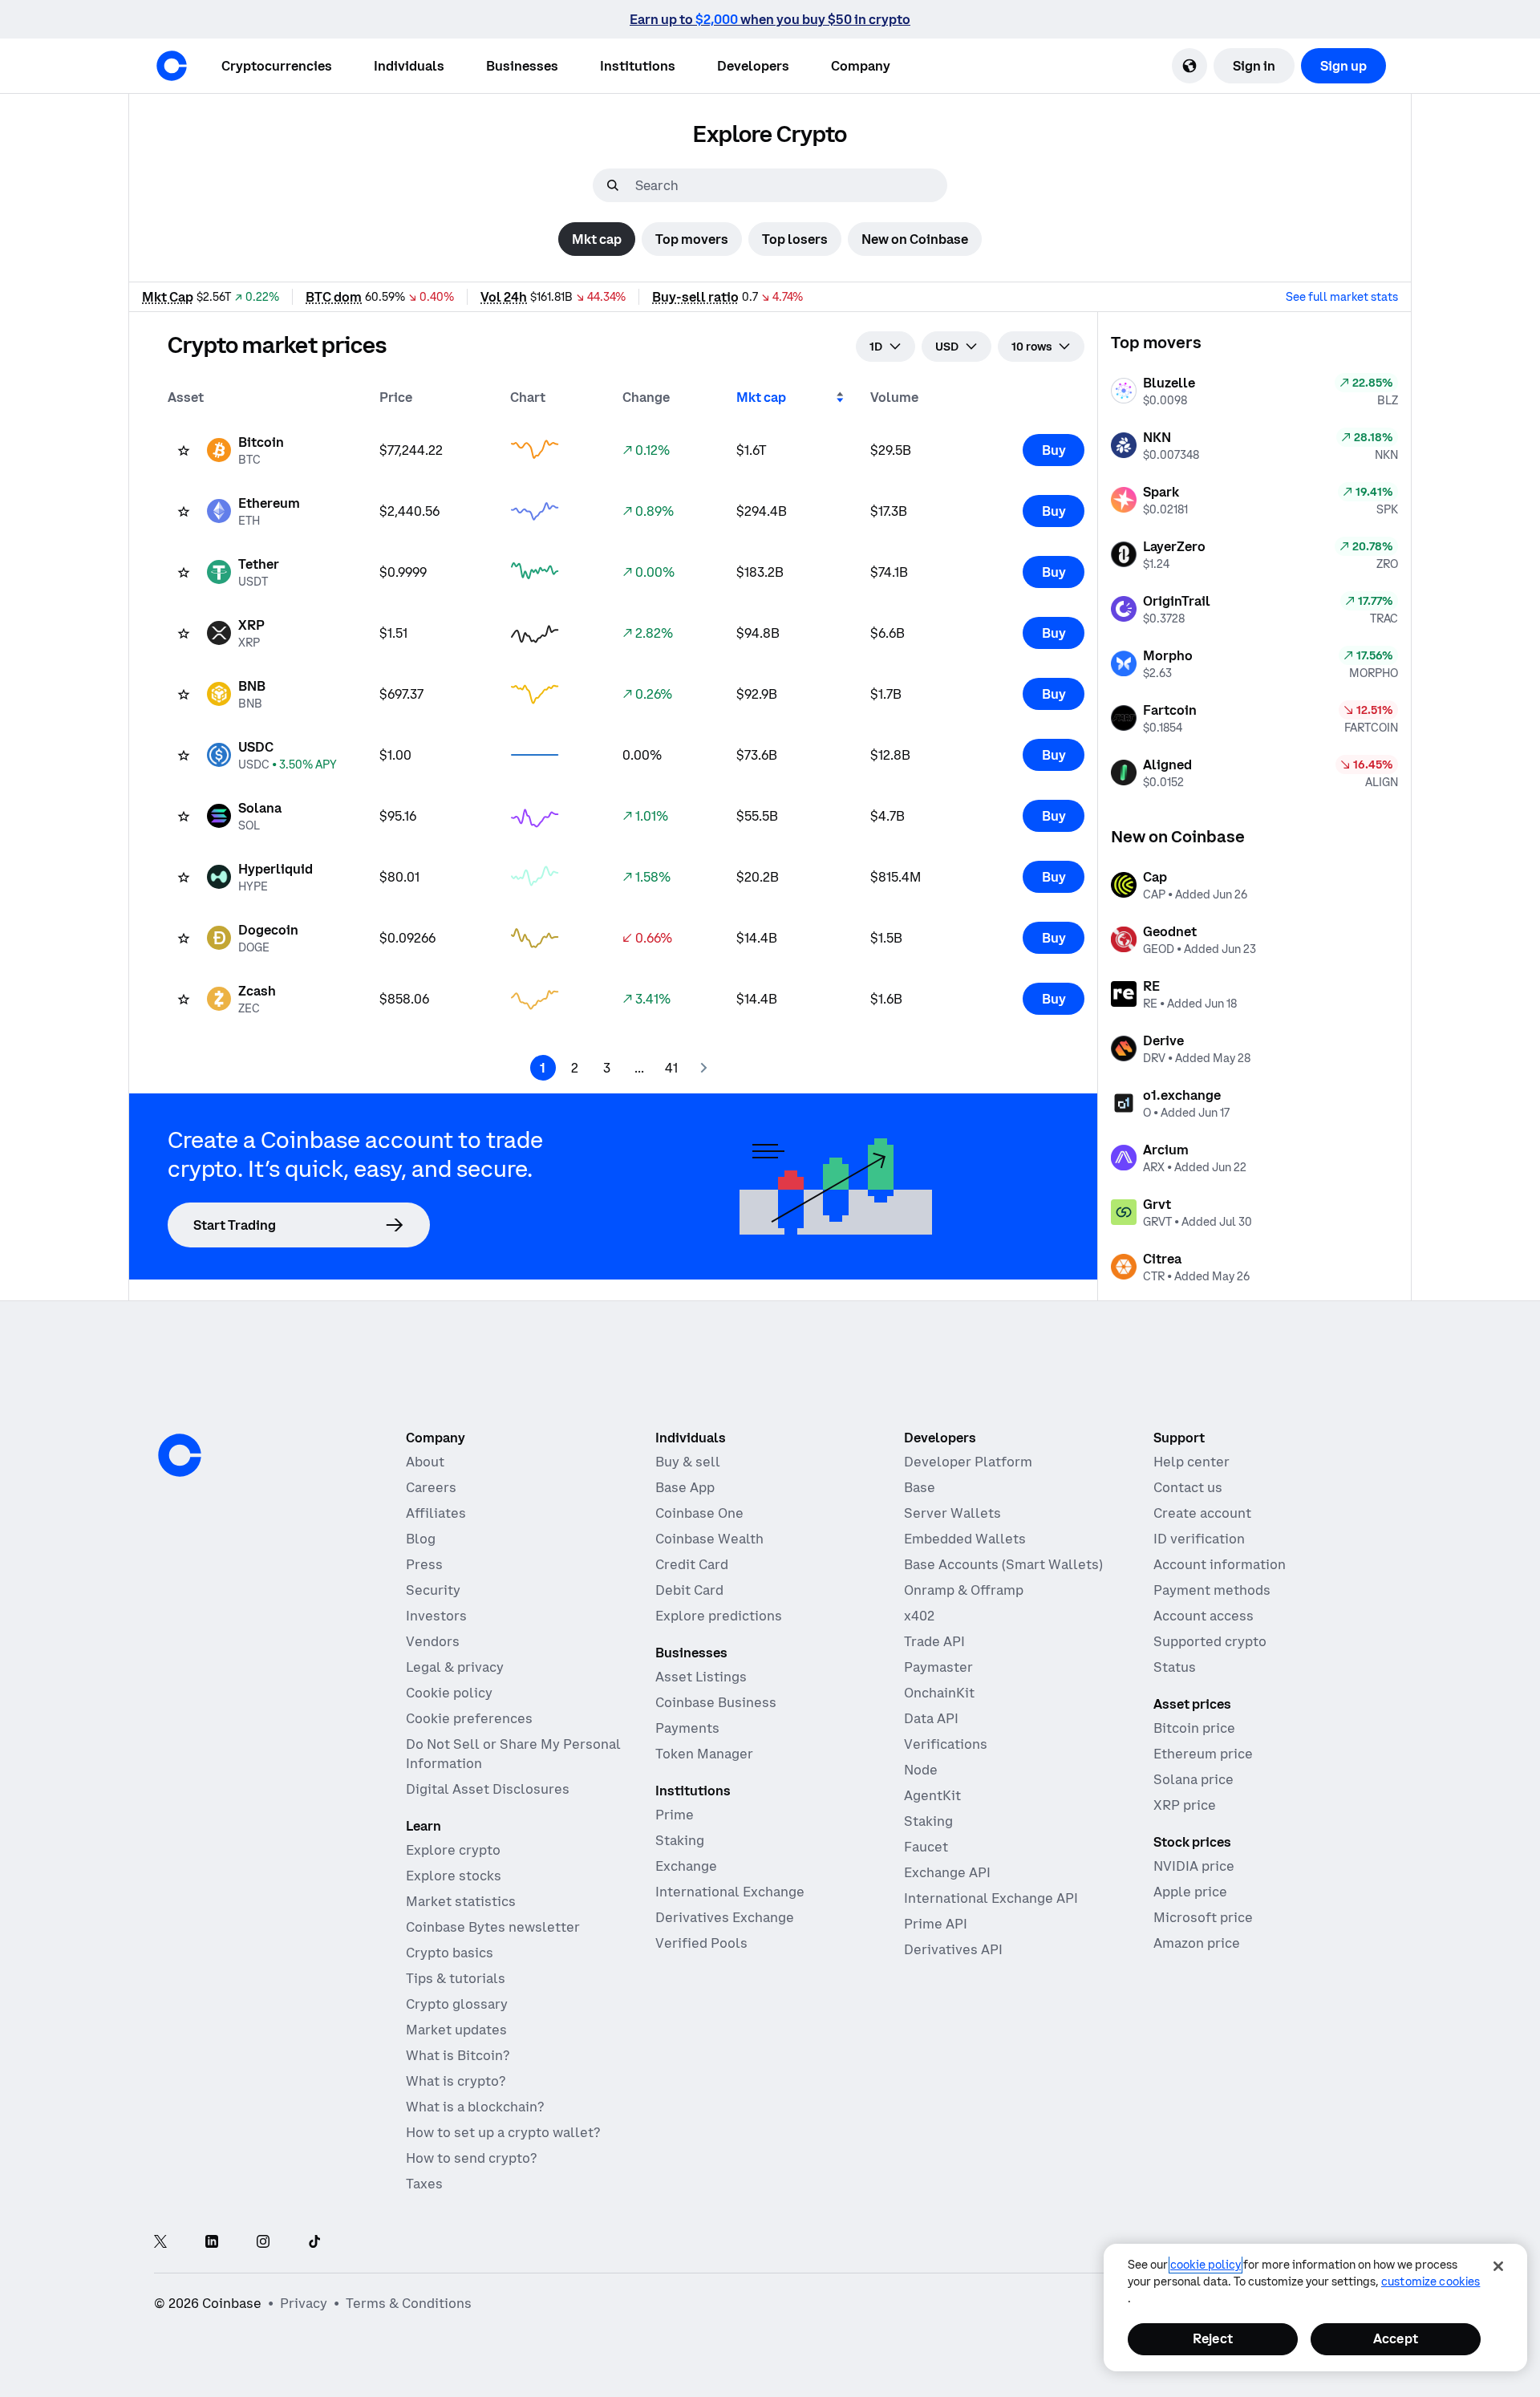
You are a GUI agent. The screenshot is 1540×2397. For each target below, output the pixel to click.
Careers (431, 1487)
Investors (436, 1616)
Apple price (1190, 1892)
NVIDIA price (1194, 1866)
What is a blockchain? (475, 2107)
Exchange (686, 1866)
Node (921, 1770)
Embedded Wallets (965, 1539)
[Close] (1498, 2266)
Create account (1202, 1513)
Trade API (934, 1641)
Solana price (1193, 1779)
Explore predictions (719, 1616)
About (425, 1462)
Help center (1191, 1462)
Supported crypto (1210, 1641)
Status (1175, 1667)
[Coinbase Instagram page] (263, 2243)
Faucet (926, 1847)
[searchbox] (789, 185)
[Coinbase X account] (160, 2243)
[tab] (597, 239)
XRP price (1185, 1805)
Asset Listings (701, 1677)
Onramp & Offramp (964, 1590)
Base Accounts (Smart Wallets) (1003, 1564)
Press (424, 1564)
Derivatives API (953, 1949)
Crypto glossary (457, 2004)
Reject (1213, 2338)
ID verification (1199, 1539)
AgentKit (932, 1795)
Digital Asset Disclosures (488, 1789)
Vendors (433, 1641)
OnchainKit (939, 1693)
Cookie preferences (469, 1718)
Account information (1220, 1564)
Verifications (946, 1744)
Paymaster (938, 1667)
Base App (685, 1487)
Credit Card (692, 1564)
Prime (675, 1815)
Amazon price (1197, 1943)
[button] (409, 66)
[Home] (172, 66)
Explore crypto (453, 1850)
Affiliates (436, 1513)
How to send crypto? (471, 2158)
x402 (919, 1616)
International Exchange (730, 1892)
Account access (1204, 1616)
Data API (931, 1718)
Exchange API (947, 1872)
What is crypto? (456, 2081)
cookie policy (1206, 2265)
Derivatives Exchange (725, 1917)
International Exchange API (991, 1898)
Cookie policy (449, 1693)
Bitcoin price (1194, 1728)
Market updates (456, 2030)
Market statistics (461, 1901)
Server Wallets (952, 1513)
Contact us (1188, 1487)
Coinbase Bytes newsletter (493, 1927)
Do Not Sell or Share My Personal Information (513, 1754)
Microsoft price (1203, 1917)
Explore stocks (454, 1876)
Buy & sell (688, 1462)
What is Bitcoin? (458, 2055)
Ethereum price (1203, 1754)
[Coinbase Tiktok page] (314, 2243)
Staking (680, 1840)
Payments (687, 1728)
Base (920, 1487)
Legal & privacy (455, 1667)
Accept (1396, 2338)
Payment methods (1212, 1590)
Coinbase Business (716, 1702)
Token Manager (704, 1754)
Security (433, 1590)
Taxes (424, 2184)
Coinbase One (699, 1513)
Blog (421, 1539)
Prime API (936, 1924)
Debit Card (689, 1590)
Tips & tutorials (456, 1978)
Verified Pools (701, 1943)
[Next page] (703, 1068)
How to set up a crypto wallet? (503, 2132)
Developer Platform (968, 1462)
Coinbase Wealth (709, 1539)
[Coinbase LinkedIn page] (212, 2243)
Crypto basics (450, 1953)
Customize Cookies (1431, 2281)
